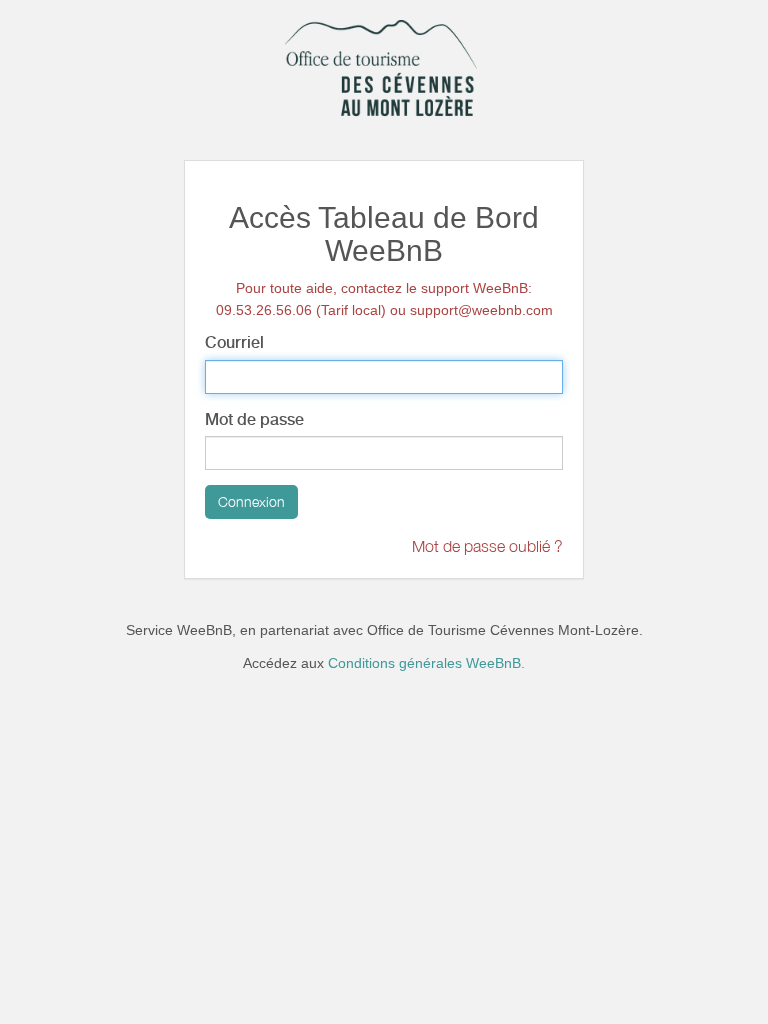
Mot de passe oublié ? (487, 546)
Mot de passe (254, 419)
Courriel (234, 342)
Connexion (251, 501)
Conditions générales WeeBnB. (426, 663)
